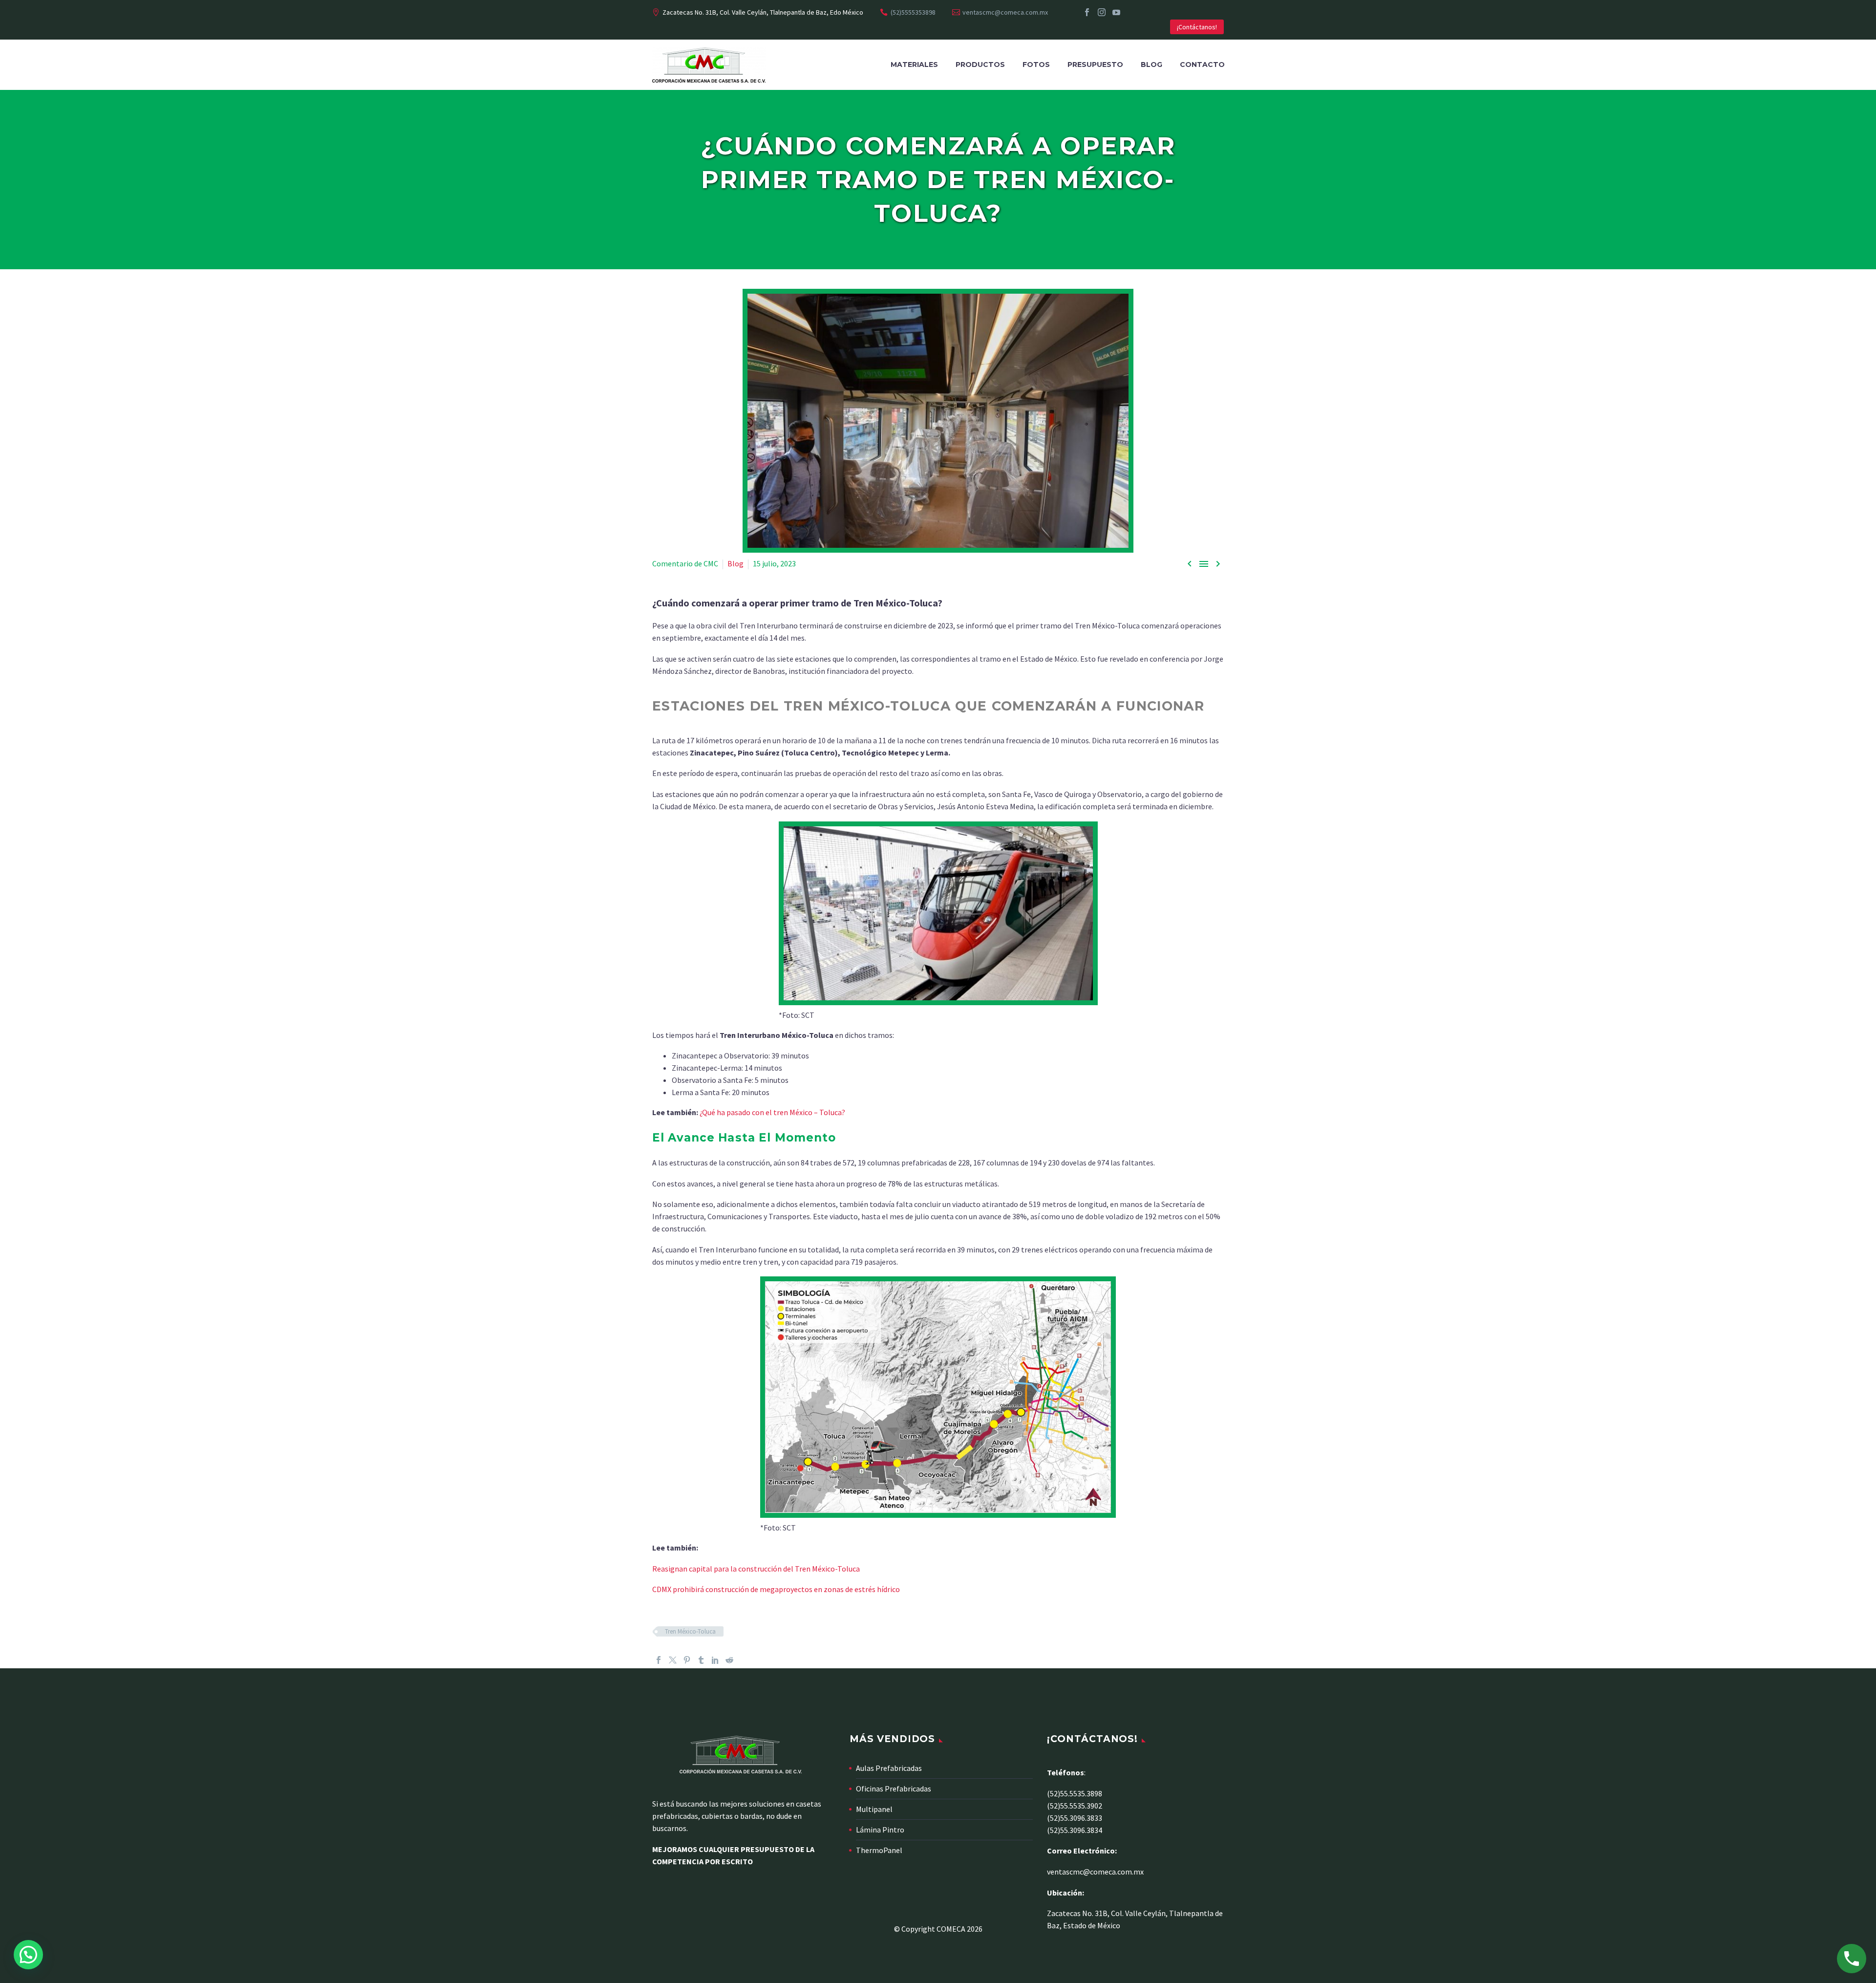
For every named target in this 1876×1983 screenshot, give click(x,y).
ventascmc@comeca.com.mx (1005, 12)
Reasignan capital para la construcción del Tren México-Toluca (756, 1569)
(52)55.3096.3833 (1075, 1818)
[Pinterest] (687, 1660)
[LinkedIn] (715, 1660)
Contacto (1202, 65)
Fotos (1036, 65)
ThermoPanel (879, 1850)
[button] (28, 1955)
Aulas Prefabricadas (889, 1768)
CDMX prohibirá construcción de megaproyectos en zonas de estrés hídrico (776, 1589)
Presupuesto (1095, 65)
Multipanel (874, 1809)
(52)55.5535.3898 (1075, 1793)
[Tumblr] (701, 1660)
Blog (1151, 65)
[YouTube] (1116, 12)
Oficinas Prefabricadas (894, 1789)
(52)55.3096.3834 (1075, 1830)
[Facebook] (1087, 12)
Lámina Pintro (880, 1830)
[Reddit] (729, 1660)
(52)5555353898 (913, 12)
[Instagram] (1102, 12)
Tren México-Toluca (690, 1631)
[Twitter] (673, 1660)
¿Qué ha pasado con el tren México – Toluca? (772, 1112)
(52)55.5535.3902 (1075, 1806)
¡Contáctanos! (1197, 27)
